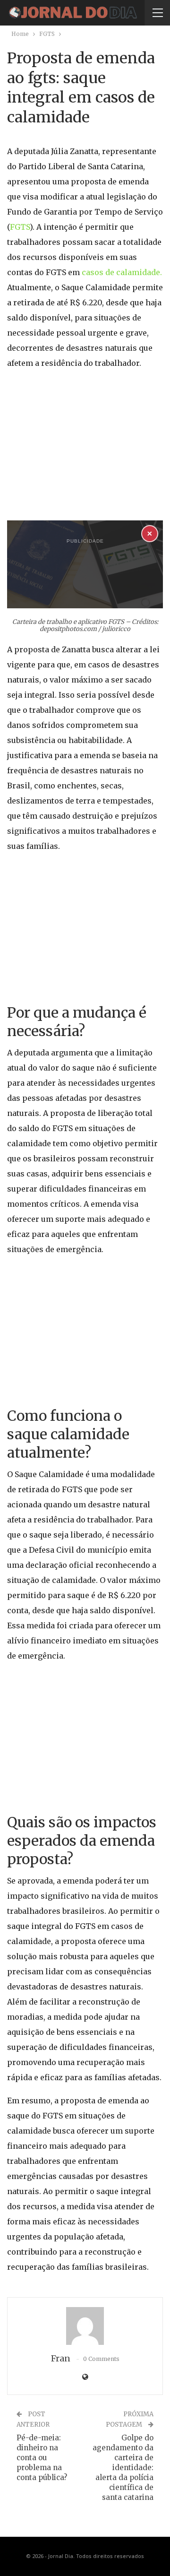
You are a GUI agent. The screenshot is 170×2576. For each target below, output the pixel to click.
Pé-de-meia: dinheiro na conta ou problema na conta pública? (42, 2458)
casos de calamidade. (122, 272)
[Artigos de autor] (85, 2326)
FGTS (20, 227)
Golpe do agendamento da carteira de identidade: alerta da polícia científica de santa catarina (123, 2468)
